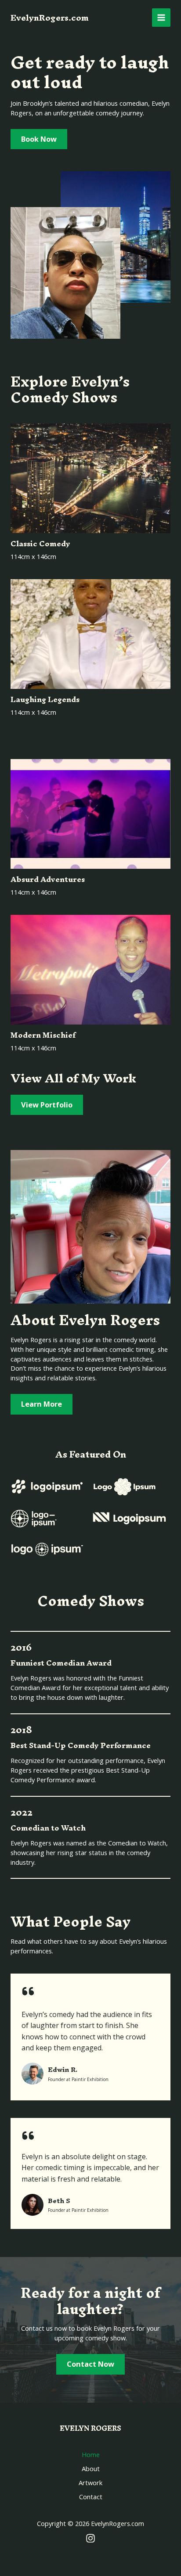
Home (91, 2454)
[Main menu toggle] (161, 18)
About (91, 2469)
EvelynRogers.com (50, 18)
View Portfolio (47, 1105)
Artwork (90, 2483)
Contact (91, 2497)
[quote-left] (28, 1991)
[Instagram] (90, 2538)
